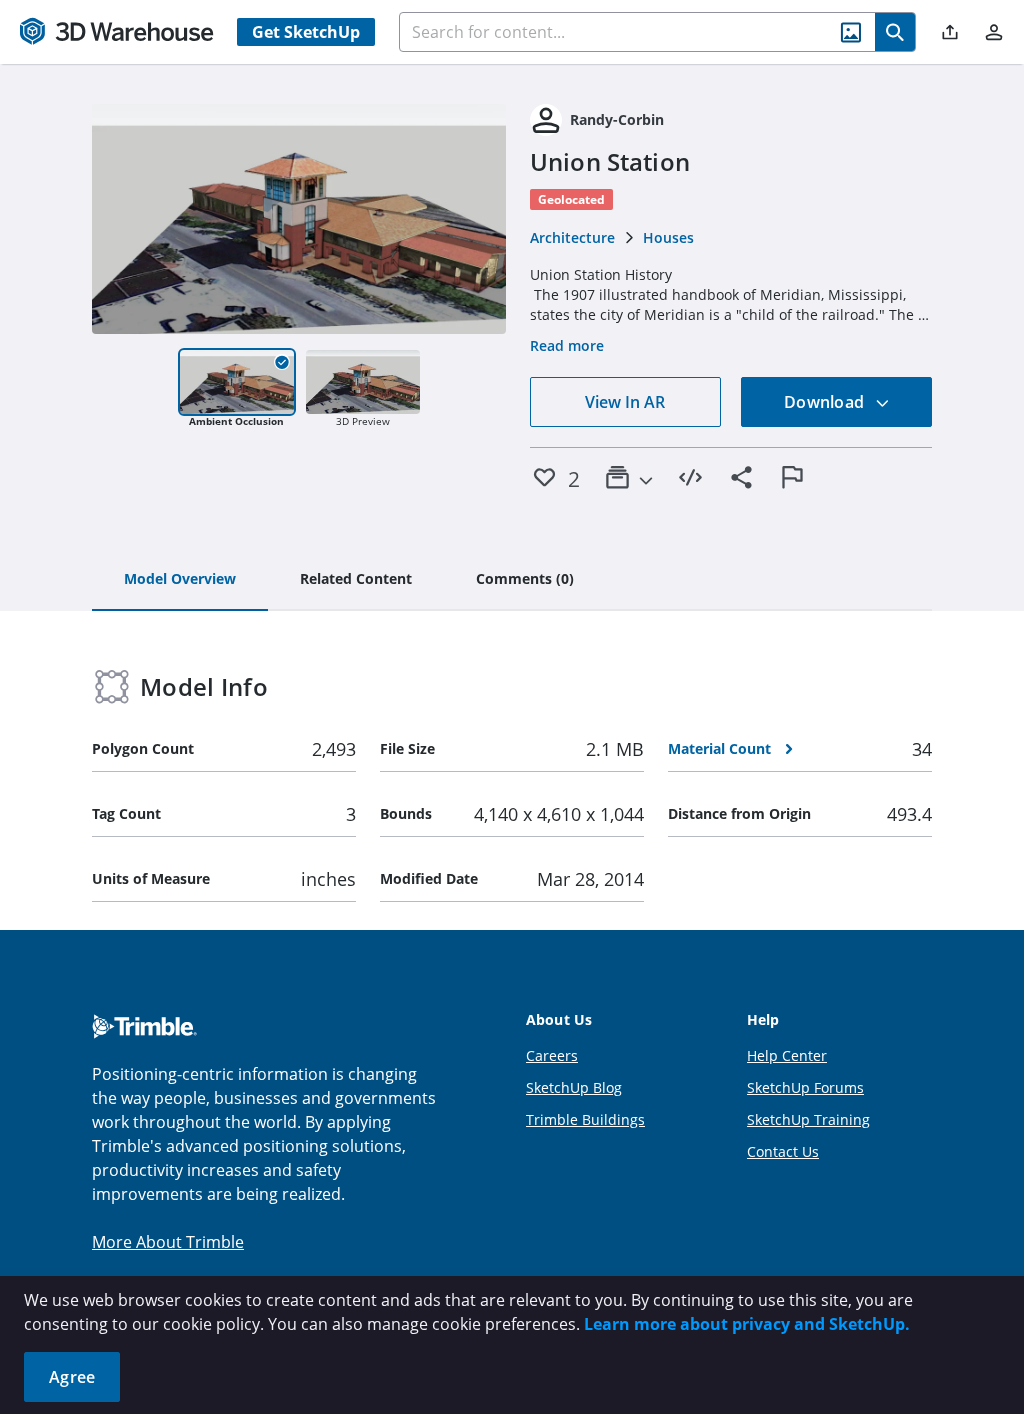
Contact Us (783, 1151)
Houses (668, 237)
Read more (567, 345)
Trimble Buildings (585, 1119)
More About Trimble (168, 1242)
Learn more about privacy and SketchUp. (747, 1324)
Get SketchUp (306, 32)
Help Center (787, 1055)
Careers (552, 1055)
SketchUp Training (808, 1119)
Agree (72, 1377)
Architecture (572, 237)
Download (826, 402)
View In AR (625, 402)
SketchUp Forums (805, 1087)
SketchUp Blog (574, 1087)
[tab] (180, 580)
